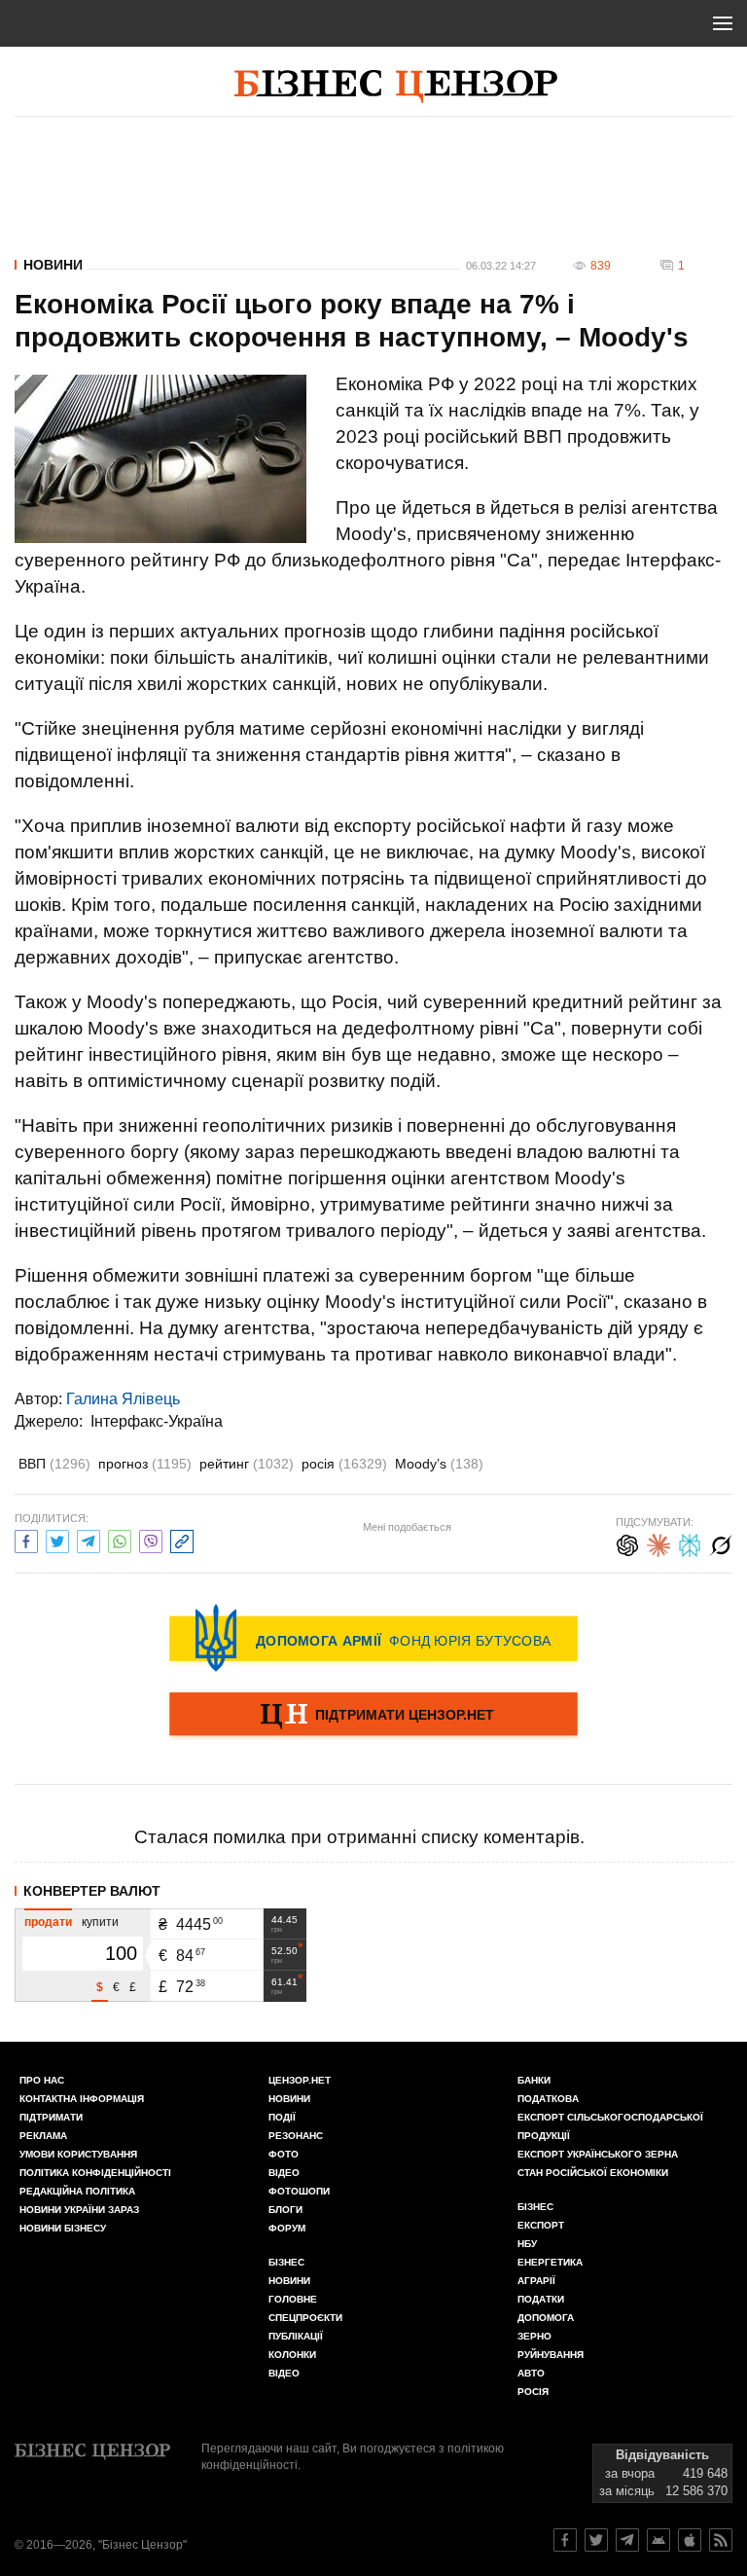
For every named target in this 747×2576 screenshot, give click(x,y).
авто (531, 2373)
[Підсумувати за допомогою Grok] (721, 1543)
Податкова (548, 2099)
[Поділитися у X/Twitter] (57, 1539)
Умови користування (78, 2154)
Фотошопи (299, 2191)
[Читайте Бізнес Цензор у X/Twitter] (596, 2540)
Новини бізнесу (63, 2228)
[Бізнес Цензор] (396, 87)
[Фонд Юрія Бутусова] (373, 1638)
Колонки (292, 2355)
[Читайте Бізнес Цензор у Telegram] (627, 2540)
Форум (287, 2228)
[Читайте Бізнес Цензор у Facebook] (565, 2540)
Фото (284, 2154)
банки (534, 2080)
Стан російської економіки (593, 2173)
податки (541, 2299)
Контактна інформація (82, 2099)
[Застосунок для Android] (658, 2540)
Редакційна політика (77, 2191)
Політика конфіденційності (95, 2173)
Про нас (42, 2080)
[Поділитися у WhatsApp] (120, 1539)
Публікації (296, 2336)
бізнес (535, 2207)
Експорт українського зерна (598, 2154)
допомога (546, 2318)
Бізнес (286, 2262)
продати (48, 1922)
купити (100, 1922)
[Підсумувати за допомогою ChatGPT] (627, 1543)
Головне (293, 2299)
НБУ (527, 2244)
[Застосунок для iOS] (690, 2540)
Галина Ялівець (123, 1399)
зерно (534, 2336)
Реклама (43, 2136)
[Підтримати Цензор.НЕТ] (373, 1716)
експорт (541, 2225)
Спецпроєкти (305, 2318)
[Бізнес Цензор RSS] (721, 2540)
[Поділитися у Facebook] (26, 1539)
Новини (53, 265)
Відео (284, 2173)
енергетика (550, 2262)
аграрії (536, 2281)
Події (282, 2117)
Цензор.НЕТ (300, 2080)
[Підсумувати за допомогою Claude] (658, 1543)
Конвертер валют (92, 1891)
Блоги (285, 2210)
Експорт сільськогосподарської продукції (610, 2126)
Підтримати (51, 2117)
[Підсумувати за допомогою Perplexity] (690, 1543)
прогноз (145, 1464)
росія (344, 1464)
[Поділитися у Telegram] (89, 1539)
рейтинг (247, 1464)
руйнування (551, 2355)
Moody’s (439, 1464)
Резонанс (296, 2136)
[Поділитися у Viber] (151, 1539)
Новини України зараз (79, 2210)
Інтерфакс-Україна (157, 1421)
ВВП (54, 1464)
